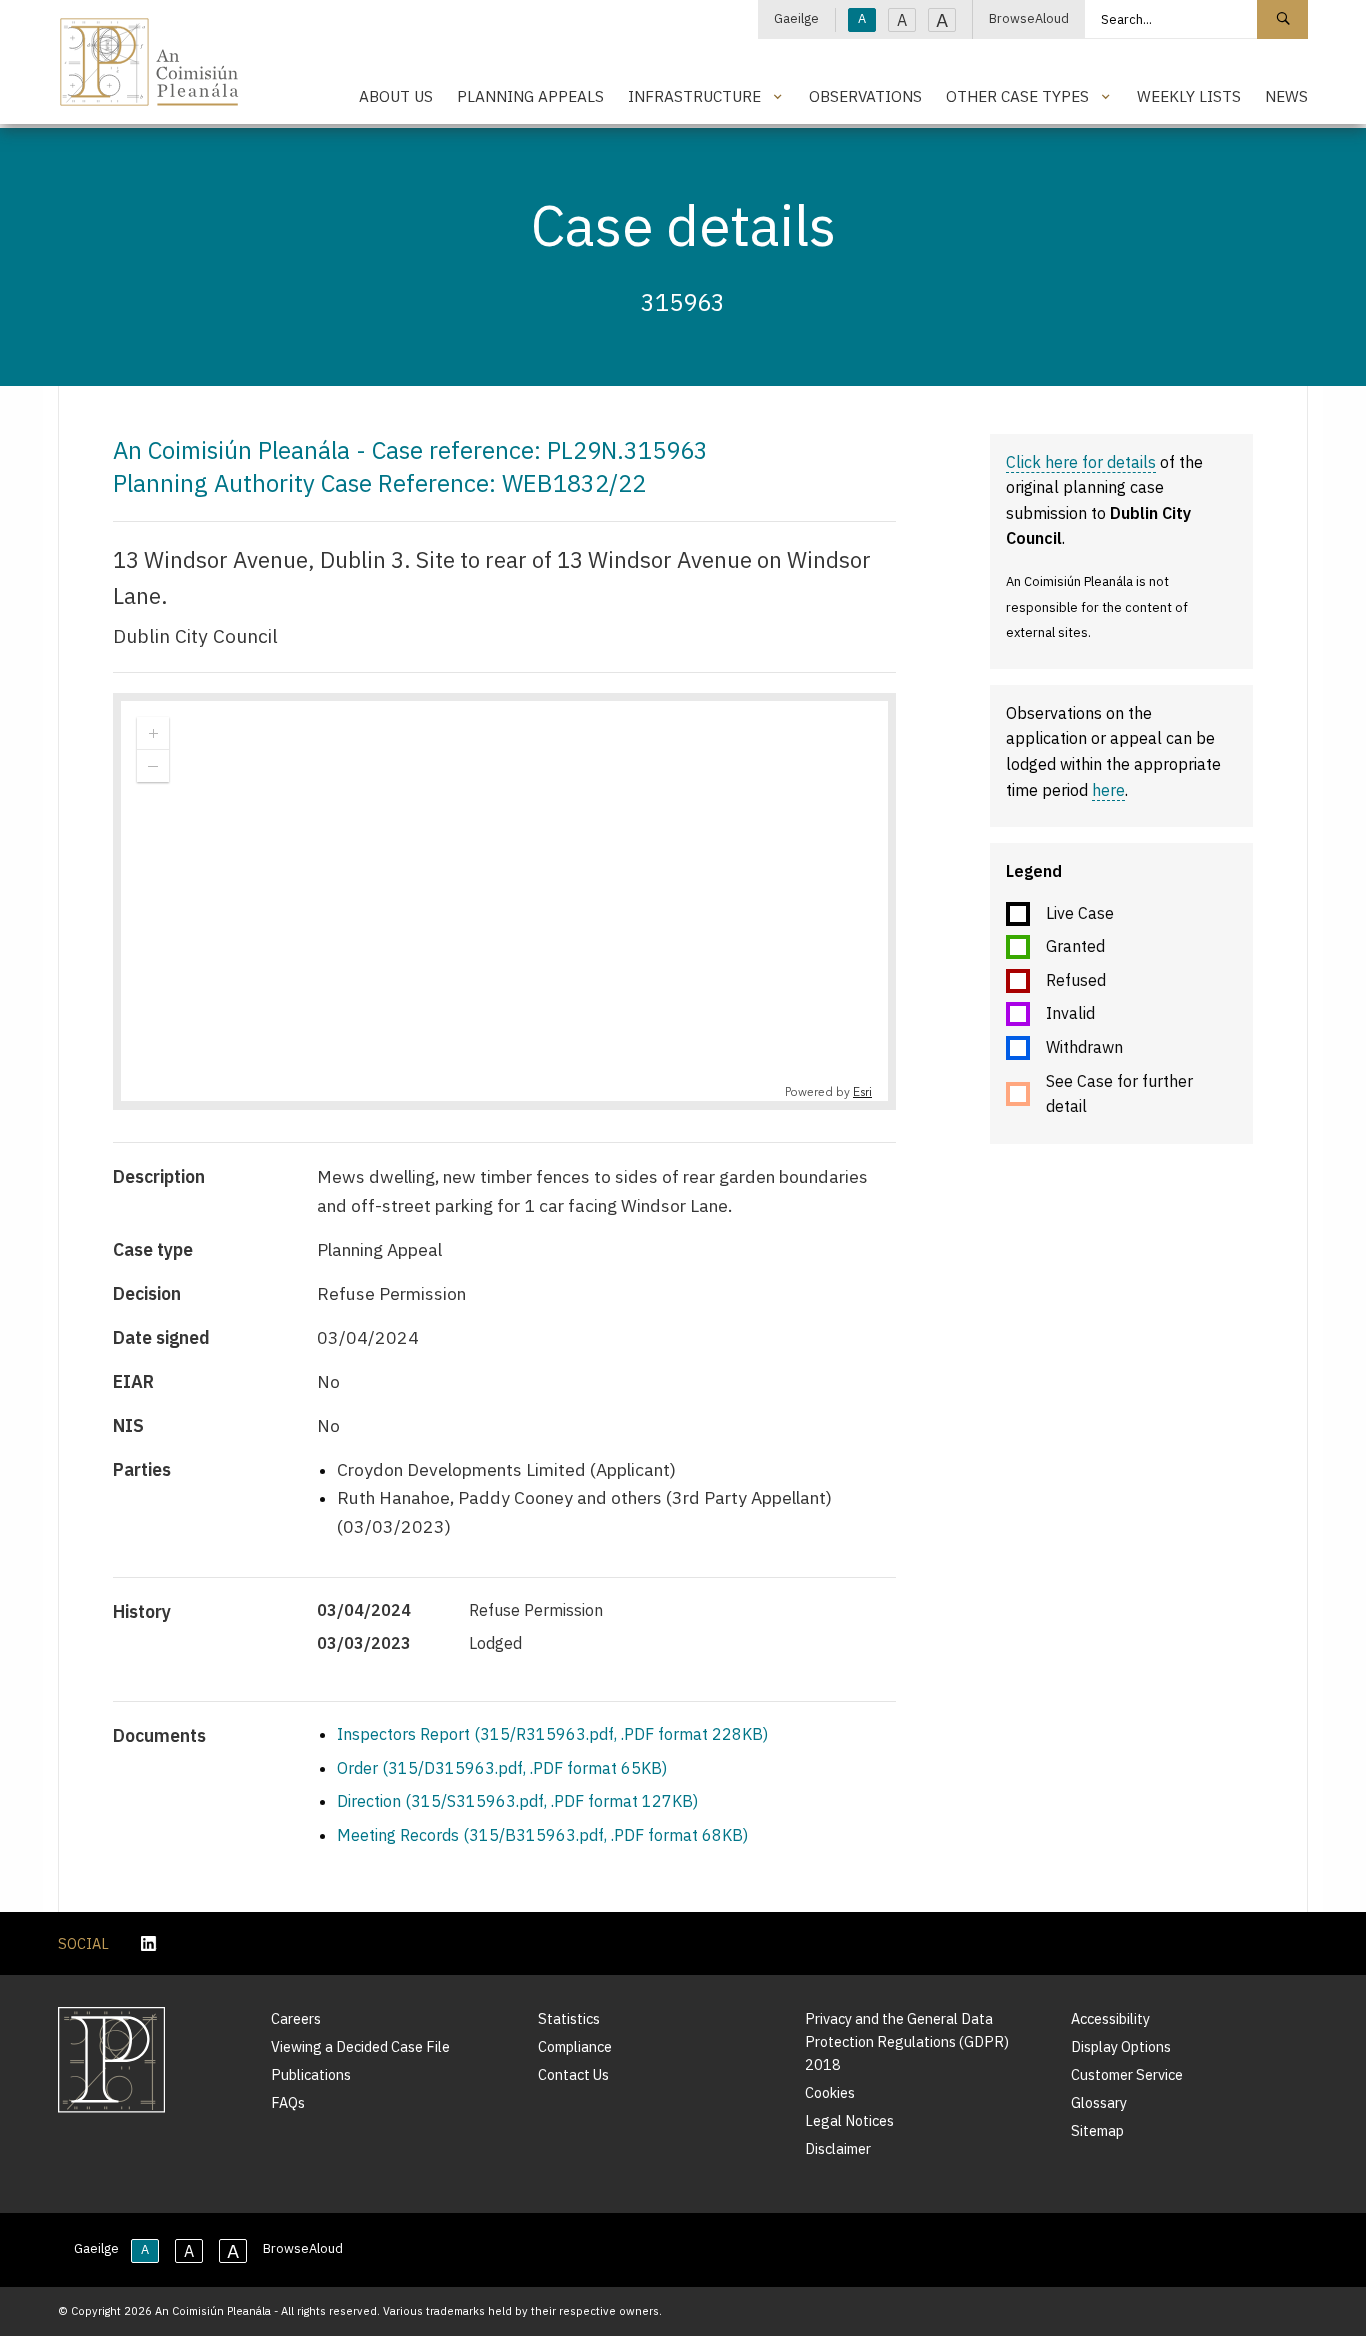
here (1108, 790)
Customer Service (1127, 2074)
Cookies (830, 2092)
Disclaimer (838, 2148)
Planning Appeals (530, 96)
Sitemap (1097, 2130)
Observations (865, 96)
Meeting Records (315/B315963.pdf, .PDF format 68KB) (542, 1835)
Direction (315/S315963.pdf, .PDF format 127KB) (517, 1801)
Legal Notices (849, 2120)
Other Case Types (1017, 96)
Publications (311, 2074)
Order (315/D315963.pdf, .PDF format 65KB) (502, 1768)
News (1286, 96)
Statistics (569, 2018)
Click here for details (1081, 462)
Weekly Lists (1189, 96)
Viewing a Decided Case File (360, 2046)
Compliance (575, 2046)
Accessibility (1110, 2018)
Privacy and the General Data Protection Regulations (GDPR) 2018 (907, 2041)
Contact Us (573, 2074)
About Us (396, 96)
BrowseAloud (1029, 18)
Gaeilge (796, 18)
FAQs (288, 2102)
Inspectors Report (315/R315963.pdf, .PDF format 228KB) (552, 1734)
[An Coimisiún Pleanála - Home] (149, 62)
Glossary (1099, 2102)
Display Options (1121, 2046)
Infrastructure (694, 96)
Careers (296, 2018)
